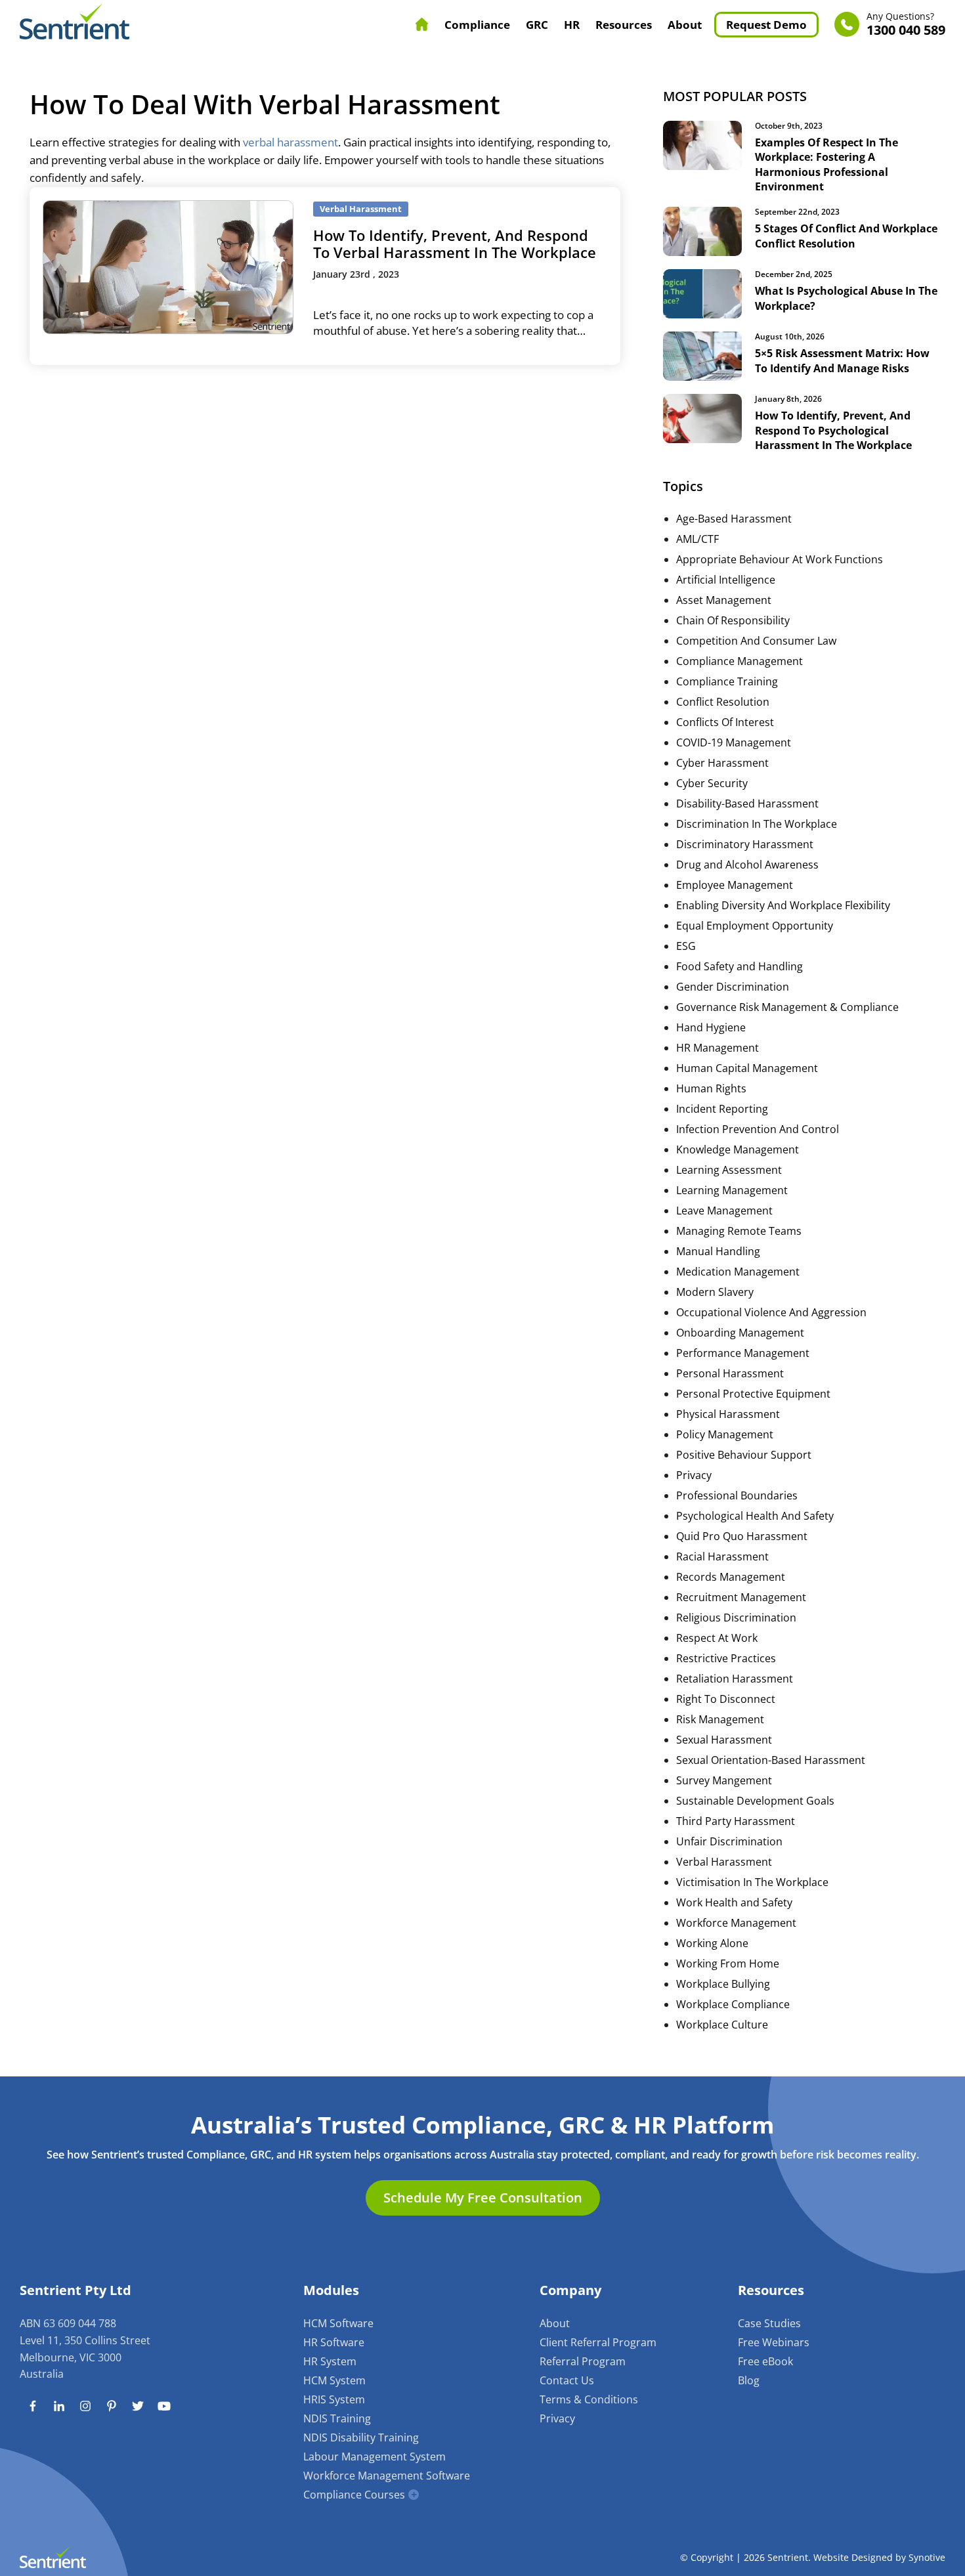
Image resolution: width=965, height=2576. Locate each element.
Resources (624, 25)
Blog (749, 2380)
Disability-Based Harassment (747, 804)
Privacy (694, 1475)
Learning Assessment (729, 1170)
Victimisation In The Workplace (752, 1882)
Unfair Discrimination (729, 1841)
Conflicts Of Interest (725, 722)
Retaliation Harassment (735, 1679)
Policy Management (725, 1434)
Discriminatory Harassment (745, 844)
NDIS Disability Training (361, 2437)
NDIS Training (337, 2418)
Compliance (477, 25)
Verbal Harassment (724, 1862)
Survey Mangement (724, 1780)
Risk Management (720, 1719)
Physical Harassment (728, 1414)
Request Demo (766, 25)
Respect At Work (717, 1638)
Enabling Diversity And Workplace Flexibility (783, 905)
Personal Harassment (730, 1373)
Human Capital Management (747, 1068)
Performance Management (743, 1353)
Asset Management (724, 600)
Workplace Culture (722, 2025)
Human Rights (711, 1088)
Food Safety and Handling (740, 966)
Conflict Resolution (723, 702)
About (685, 25)
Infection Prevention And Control (758, 1129)
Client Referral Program (598, 2342)
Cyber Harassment (722, 763)
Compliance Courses (354, 2495)
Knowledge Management (738, 1149)
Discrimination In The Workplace (757, 824)
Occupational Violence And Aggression (771, 1312)
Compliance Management (740, 661)
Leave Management (724, 1211)
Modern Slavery (715, 1292)
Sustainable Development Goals (755, 1801)
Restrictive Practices (726, 1658)
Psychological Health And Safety (755, 1516)
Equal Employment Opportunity (755, 926)
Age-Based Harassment (734, 519)
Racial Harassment (722, 1556)
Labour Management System (375, 2457)
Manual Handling (718, 1251)
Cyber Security (712, 783)
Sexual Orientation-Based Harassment (771, 1760)
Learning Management (732, 1190)
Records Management (731, 1577)
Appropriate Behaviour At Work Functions (780, 559)
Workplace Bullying (723, 1984)
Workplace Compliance (733, 2004)
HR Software (334, 2342)
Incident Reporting (722, 1109)
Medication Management (738, 1272)
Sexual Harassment (724, 1740)
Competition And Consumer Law (756, 641)
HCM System (334, 2380)
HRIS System (334, 2399)
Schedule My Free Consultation (483, 2198)
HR (572, 25)
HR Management (718, 1048)
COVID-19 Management (734, 742)
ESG (686, 946)
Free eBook (765, 2361)
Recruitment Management (741, 1597)
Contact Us (567, 2380)
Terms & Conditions (589, 2399)
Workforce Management (736, 1923)
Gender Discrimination (733, 987)
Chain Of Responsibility (733, 620)
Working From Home (728, 1964)
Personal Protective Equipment (753, 1394)
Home (422, 24)
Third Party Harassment (736, 1821)
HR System (330, 2361)
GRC (537, 25)
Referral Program (583, 2361)
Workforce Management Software (387, 2476)
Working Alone (712, 1943)
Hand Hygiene (711, 1027)
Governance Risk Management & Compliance (787, 1007)
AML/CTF (697, 539)
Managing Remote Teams (739, 1231)
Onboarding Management (740, 1333)
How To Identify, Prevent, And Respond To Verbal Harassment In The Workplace (455, 244)
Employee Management (735, 885)
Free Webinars (774, 2342)
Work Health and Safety (734, 1902)
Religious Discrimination (736, 1618)
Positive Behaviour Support (744, 1455)
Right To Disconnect (726, 1699)
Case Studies (769, 2323)
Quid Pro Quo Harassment (742, 1536)
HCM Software (338, 2323)
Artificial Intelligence (726, 580)
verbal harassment (290, 142)
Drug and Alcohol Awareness (747, 865)
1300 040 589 (906, 25)
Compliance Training (727, 681)
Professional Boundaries (737, 1495)
